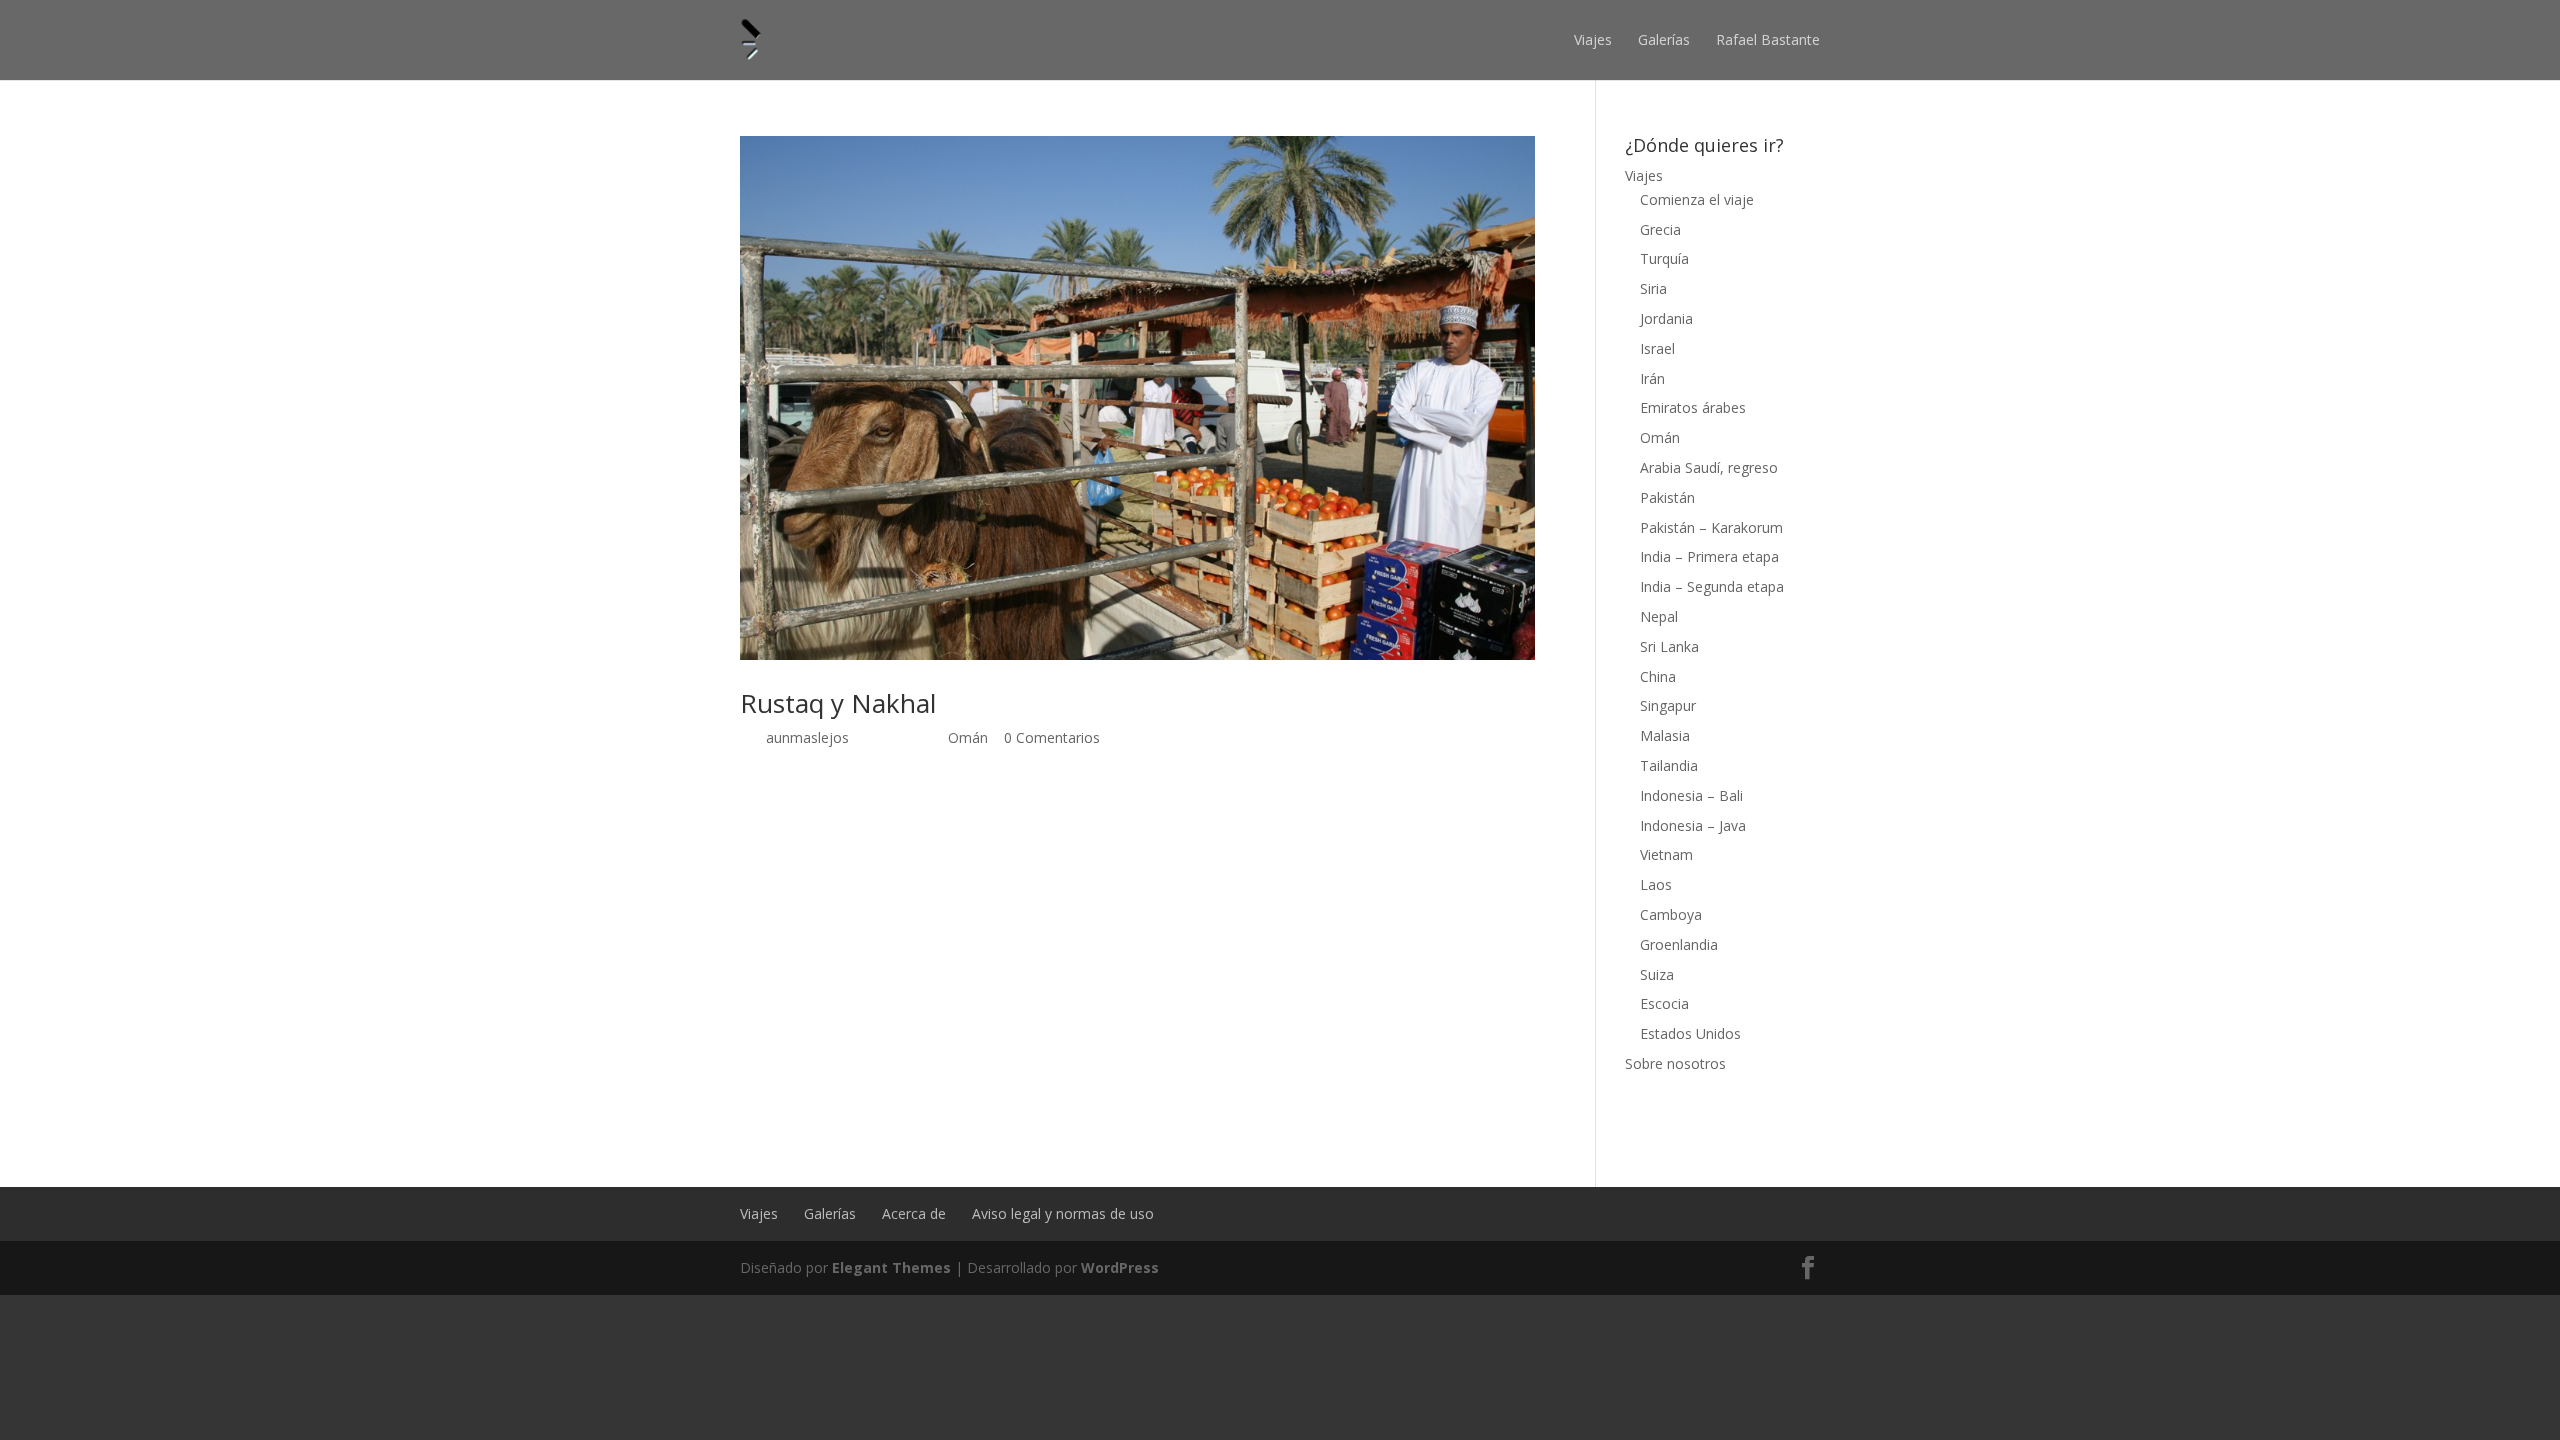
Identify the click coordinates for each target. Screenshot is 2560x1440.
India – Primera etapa (1709, 556)
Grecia (1660, 229)
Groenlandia (1679, 944)
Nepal (1659, 616)
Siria (1653, 288)
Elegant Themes (891, 1267)
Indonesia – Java (1693, 825)
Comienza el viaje (1697, 199)
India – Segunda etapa (1712, 586)
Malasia (1665, 735)
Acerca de (914, 1213)
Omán (968, 737)
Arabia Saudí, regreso (1709, 467)
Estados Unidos (1690, 1033)
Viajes (1593, 39)
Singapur (1668, 705)
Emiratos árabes (1693, 407)
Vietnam (1666, 854)
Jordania (1666, 318)
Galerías (1664, 39)
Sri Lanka (1669, 646)
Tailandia (1669, 765)
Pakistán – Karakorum (1711, 527)
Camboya (1671, 914)
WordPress (1120, 1267)
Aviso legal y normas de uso (1063, 1213)
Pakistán (1667, 497)
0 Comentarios (1052, 737)
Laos (1656, 884)
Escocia (1664, 1003)
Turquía (1664, 258)
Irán (1652, 378)
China (1658, 676)
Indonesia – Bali (1691, 795)
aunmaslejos (807, 737)
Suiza (1657, 974)
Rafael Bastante (1768, 39)
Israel (1657, 348)
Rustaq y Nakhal (838, 703)
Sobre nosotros (1675, 1063)
